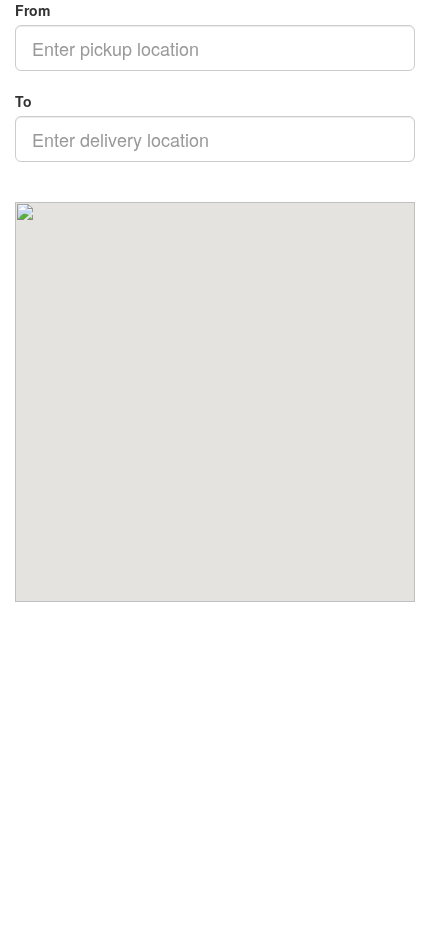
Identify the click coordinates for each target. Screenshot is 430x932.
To (23, 101)
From (32, 10)
